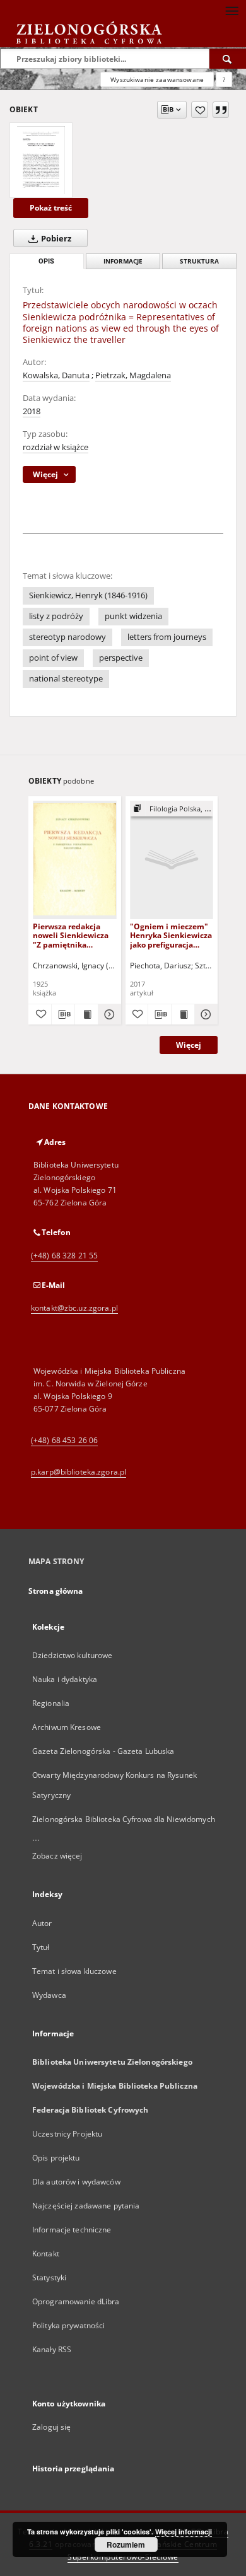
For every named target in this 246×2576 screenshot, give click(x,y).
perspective (121, 658)
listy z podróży (56, 616)
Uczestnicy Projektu (67, 2134)
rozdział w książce (56, 447)
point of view (53, 658)
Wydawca (49, 1995)
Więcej (189, 1045)
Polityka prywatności (68, 2325)
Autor (42, 1923)
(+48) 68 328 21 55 (64, 1256)
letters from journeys (167, 637)
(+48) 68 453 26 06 (64, 1440)
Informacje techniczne (72, 2230)
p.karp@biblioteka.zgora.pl (79, 1472)
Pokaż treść (51, 208)
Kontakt (46, 2254)
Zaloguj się (52, 2427)
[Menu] (231, 10)
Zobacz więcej (57, 1856)
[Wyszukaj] (228, 59)
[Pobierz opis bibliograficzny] (63, 1014)
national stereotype (66, 679)
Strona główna (56, 1591)
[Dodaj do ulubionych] (200, 110)
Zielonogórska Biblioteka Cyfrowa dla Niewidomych (124, 1819)
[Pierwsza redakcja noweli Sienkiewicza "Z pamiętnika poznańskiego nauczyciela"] (75, 860)
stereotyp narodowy (67, 637)
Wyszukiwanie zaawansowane (157, 79)
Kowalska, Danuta (56, 375)
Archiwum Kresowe (67, 1727)
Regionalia (51, 1703)
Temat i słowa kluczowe (74, 1971)
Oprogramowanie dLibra (76, 2301)
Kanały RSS (52, 2349)
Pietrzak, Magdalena (133, 375)
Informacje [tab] (123, 261)
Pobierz (55, 239)
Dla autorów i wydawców (76, 2182)
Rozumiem (126, 2544)
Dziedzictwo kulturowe (73, 1655)
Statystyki (49, 2277)
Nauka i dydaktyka (65, 1679)
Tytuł (41, 1947)
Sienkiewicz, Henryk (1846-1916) (88, 595)
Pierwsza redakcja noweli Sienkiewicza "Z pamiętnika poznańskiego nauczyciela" (71, 935)
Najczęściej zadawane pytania (86, 2206)
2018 (32, 411)
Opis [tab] (46, 261)
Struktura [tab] (199, 261)
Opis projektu (56, 2158)
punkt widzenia (133, 616)
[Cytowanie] (221, 110)
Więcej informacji (184, 2532)
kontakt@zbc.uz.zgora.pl (74, 1308)
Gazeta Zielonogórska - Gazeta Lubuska (103, 1751)
